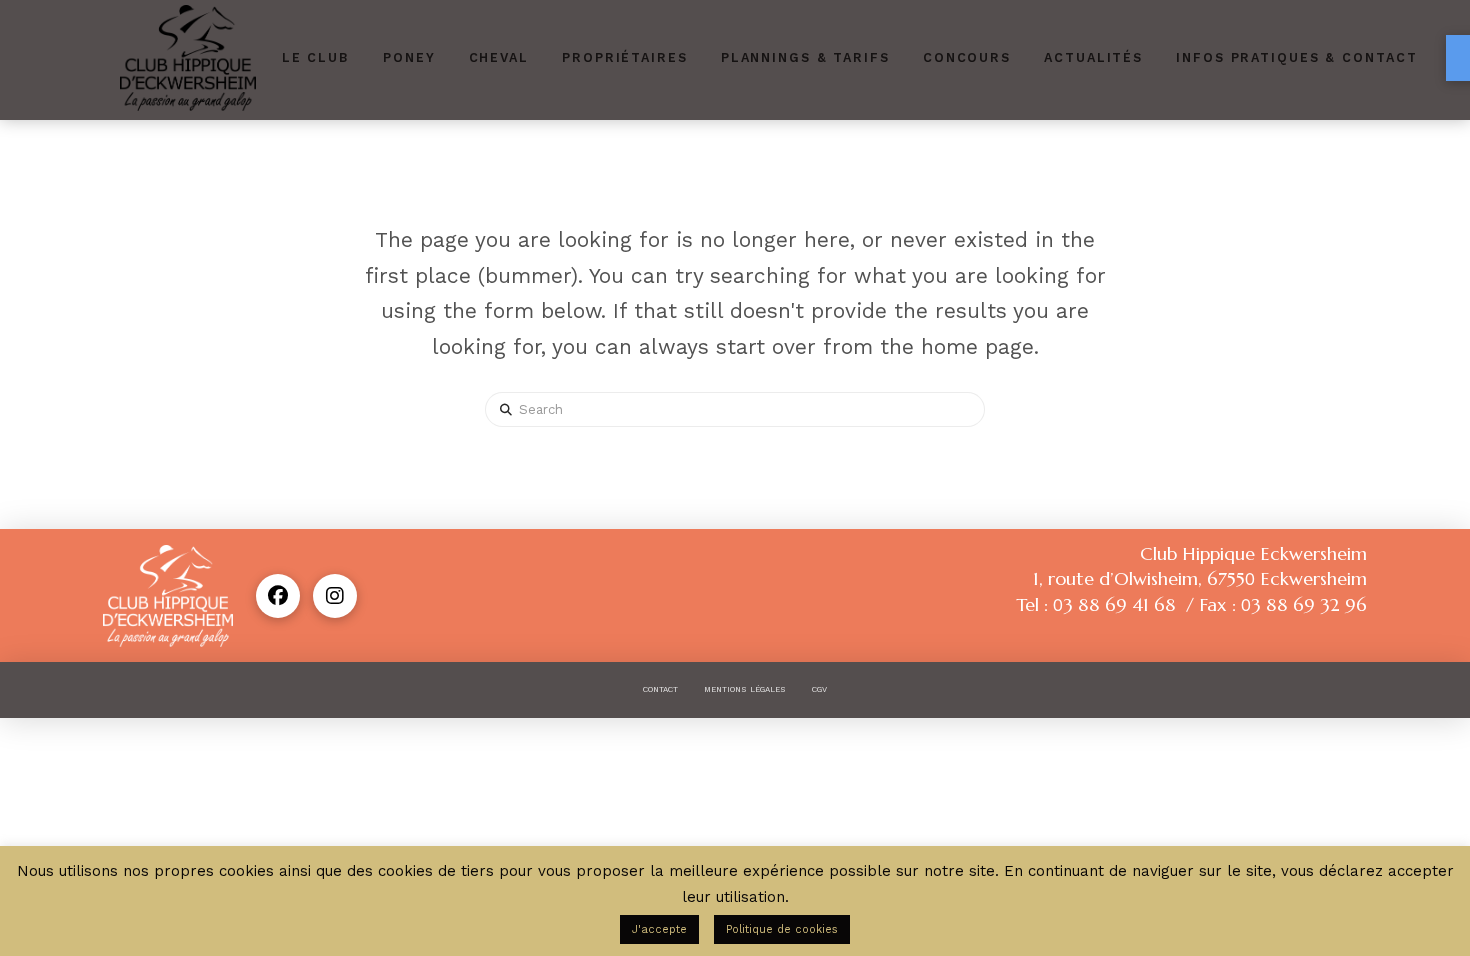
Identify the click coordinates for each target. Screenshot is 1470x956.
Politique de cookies (782, 929)
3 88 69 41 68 (1114, 604)
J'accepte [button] (659, 929)
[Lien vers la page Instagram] (335, 596)
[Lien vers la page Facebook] (278, 596)
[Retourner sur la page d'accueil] (188, 58)
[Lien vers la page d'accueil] (168, 596)
